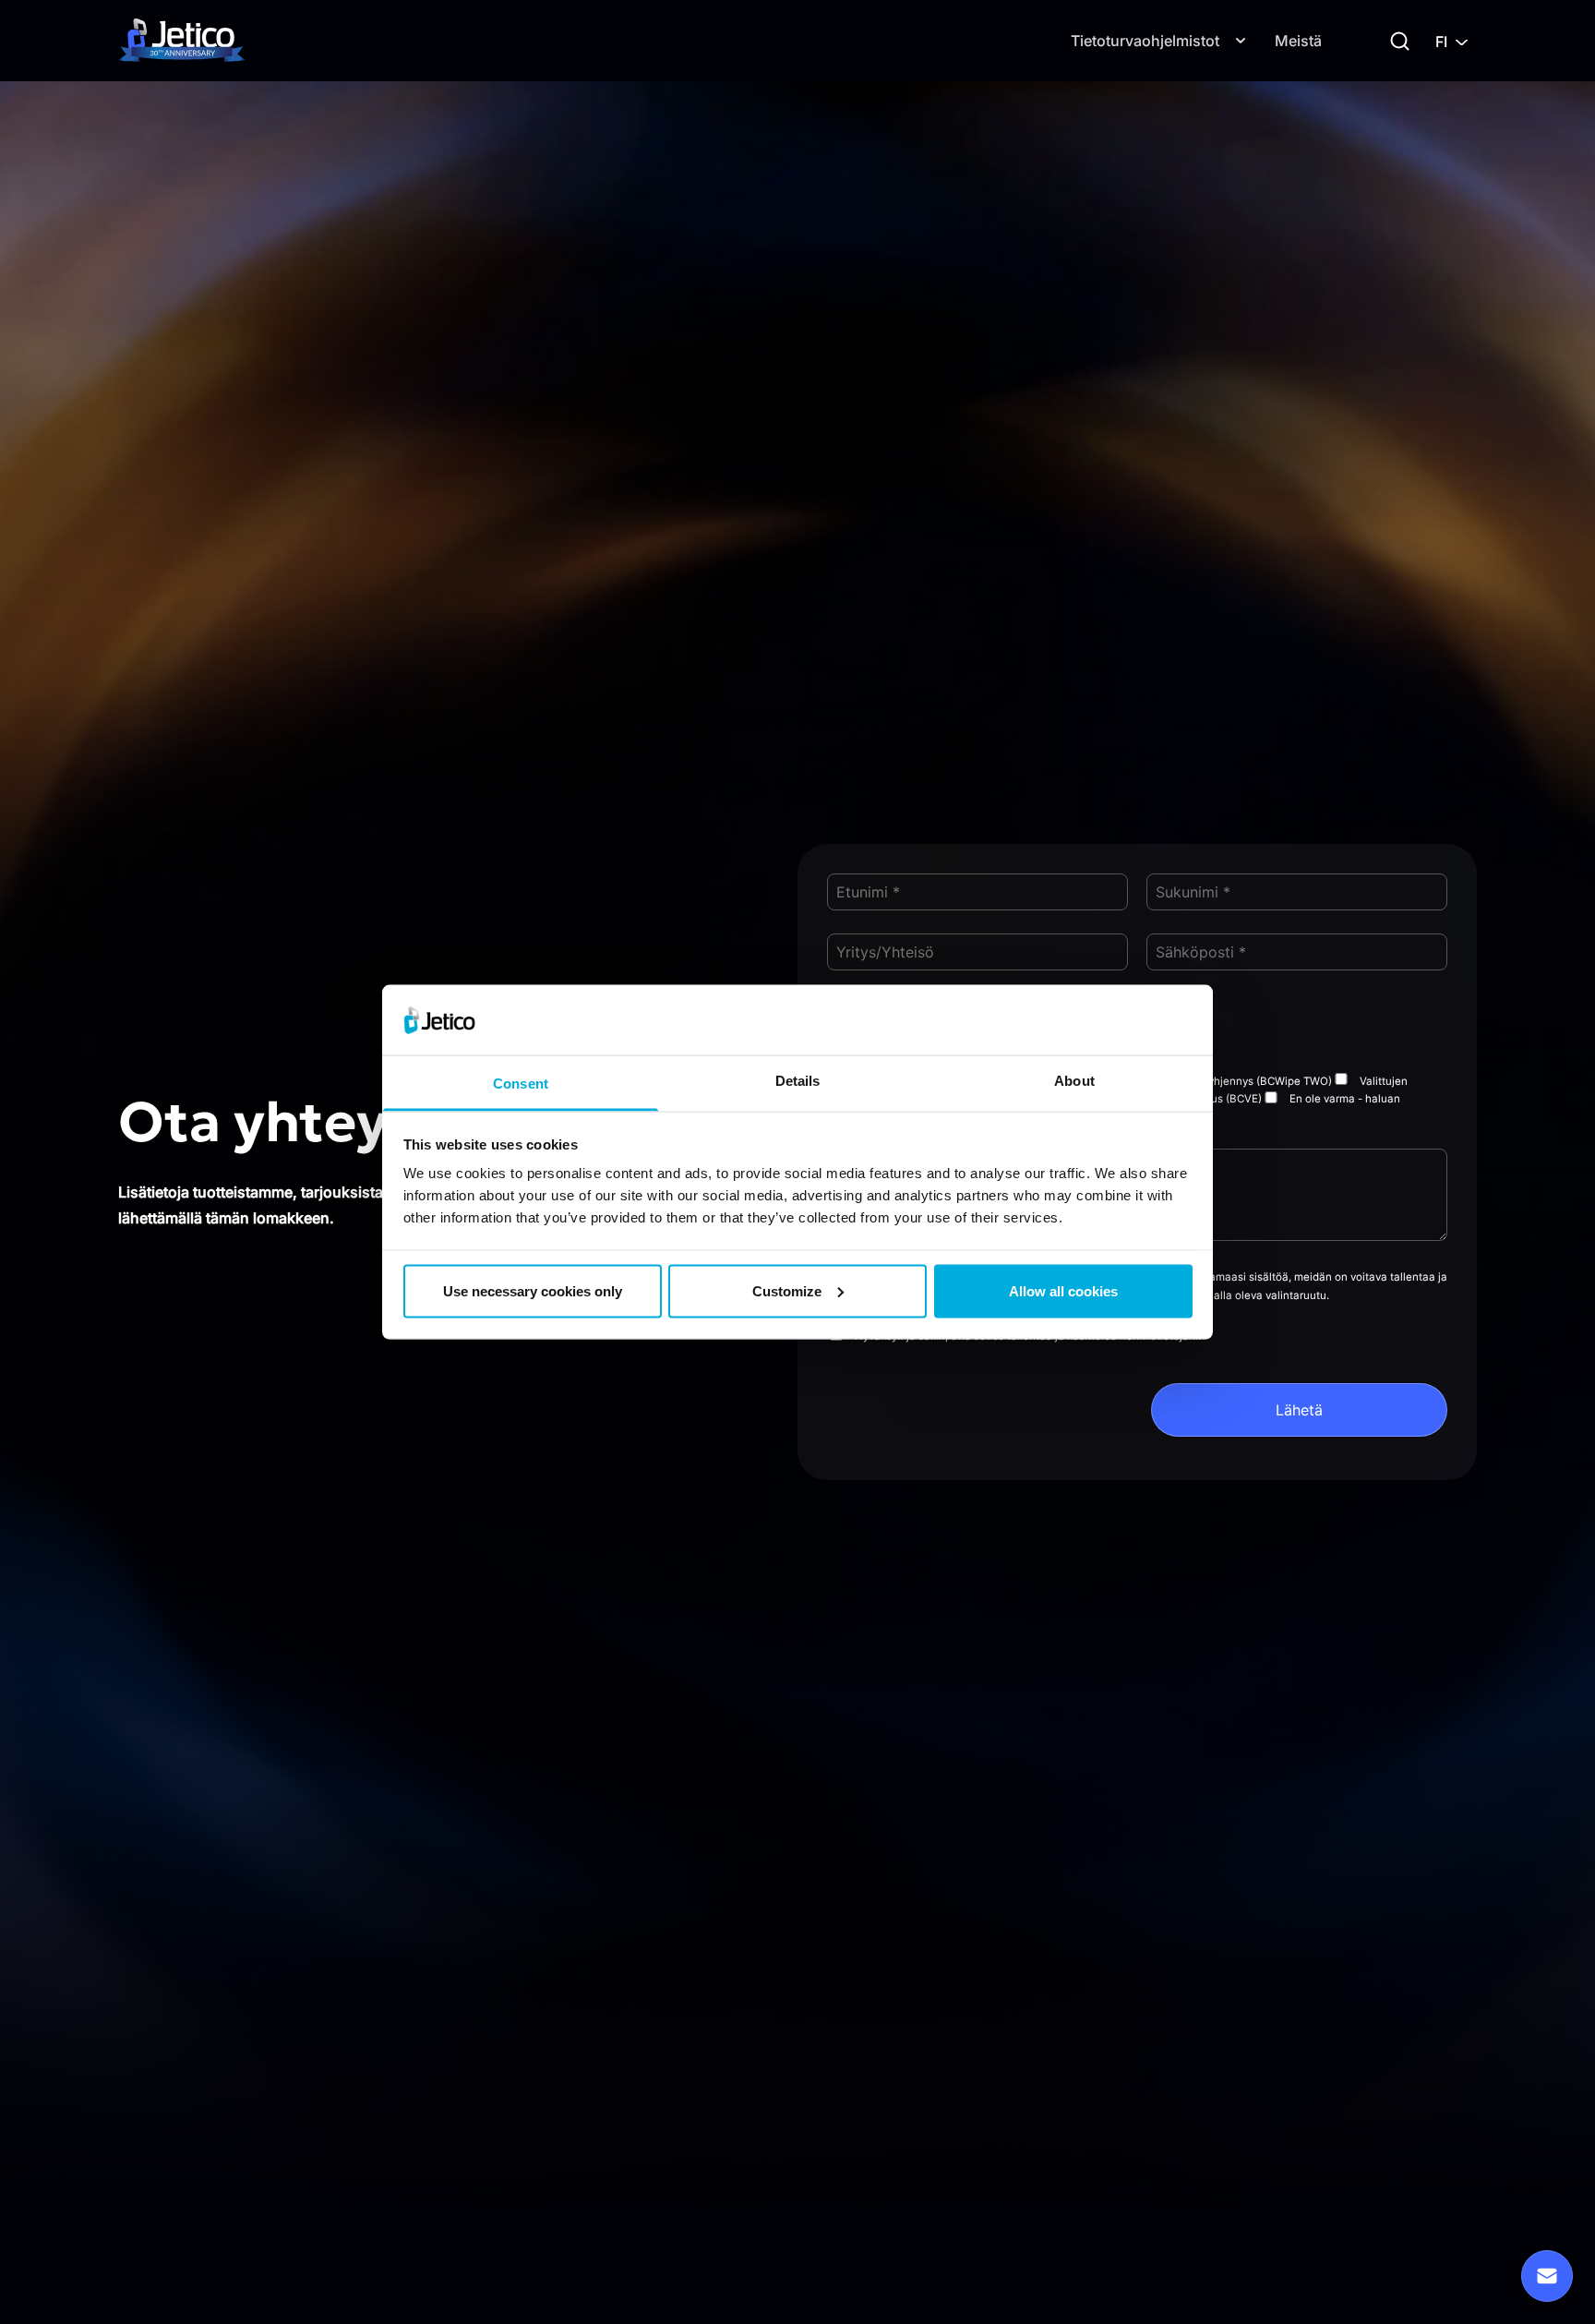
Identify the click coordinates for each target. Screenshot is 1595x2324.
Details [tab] (798, 1081)
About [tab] (1074, 1081)
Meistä (1298, 41)
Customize (787, 1290)
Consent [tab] (521, 1084)
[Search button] (1400, 41)
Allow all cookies (1063, 1290)
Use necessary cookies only (533, 1290)
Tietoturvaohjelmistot (1145, 41)
